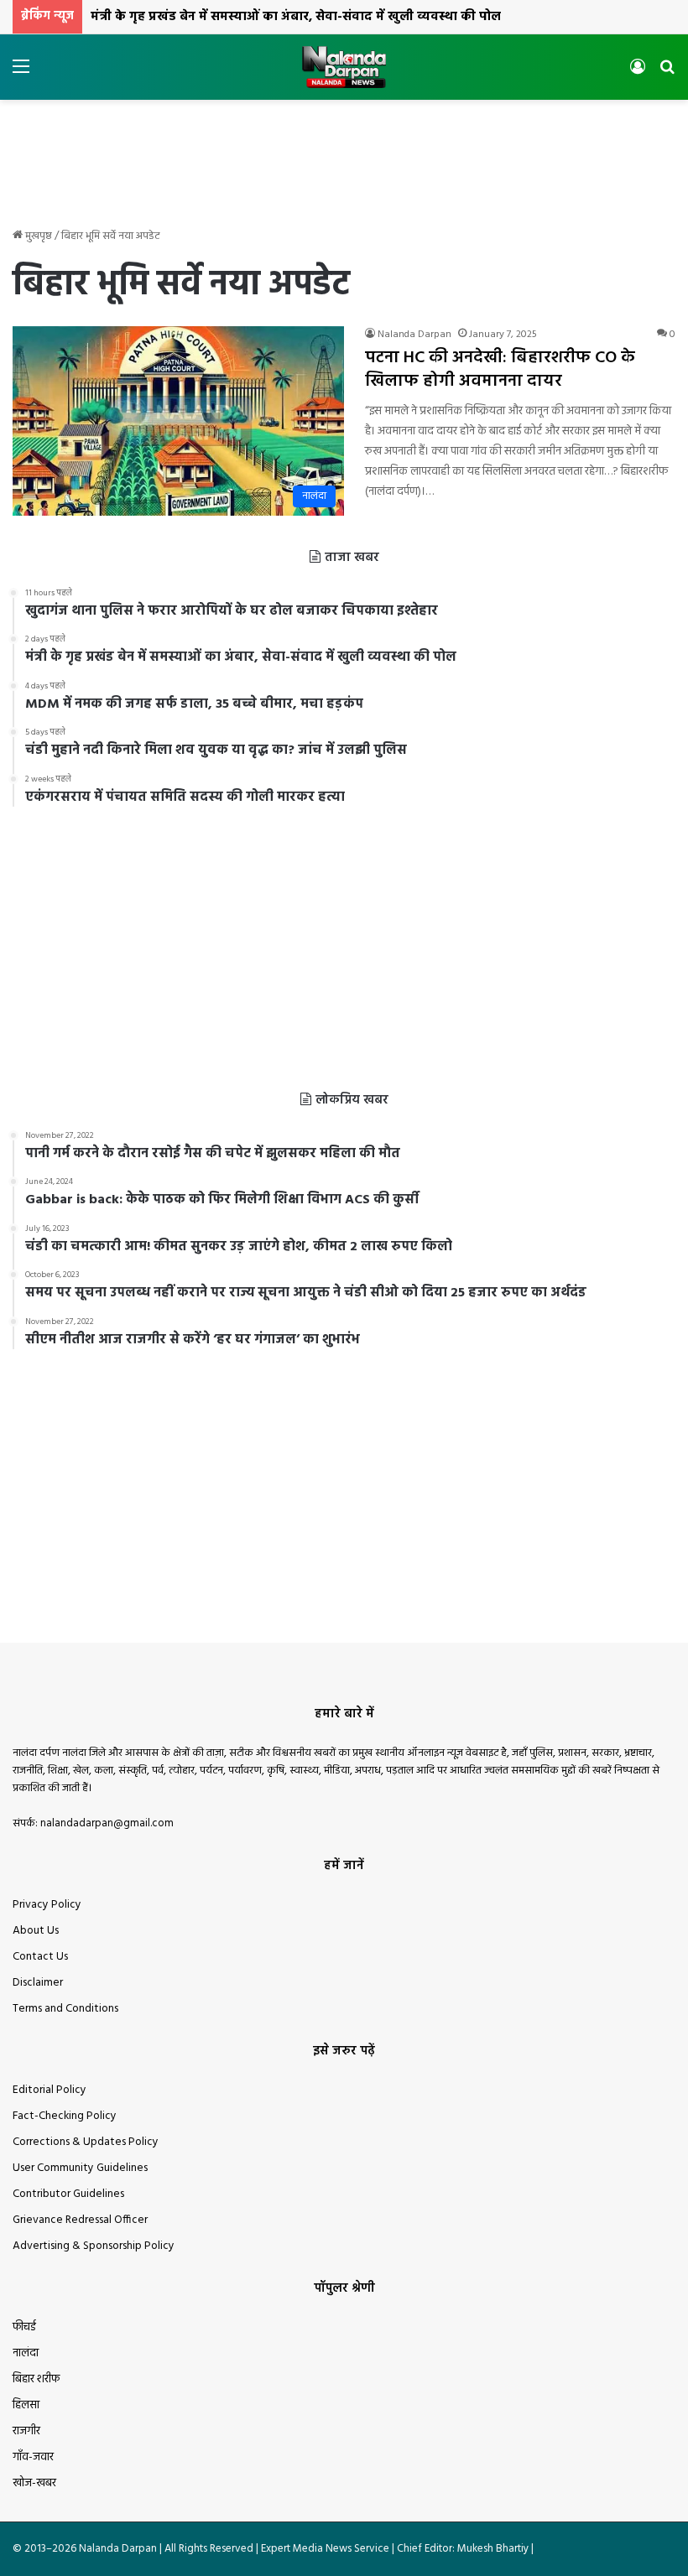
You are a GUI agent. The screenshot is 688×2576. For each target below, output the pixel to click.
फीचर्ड (24, 2327)
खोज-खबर (34, 2483)
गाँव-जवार (33, 2457)
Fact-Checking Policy (65, 2116)
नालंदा (26, 2353)
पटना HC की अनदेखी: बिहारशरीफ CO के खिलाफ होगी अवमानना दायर (500, 370)
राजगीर (26, 2431)
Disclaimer (38, 1983)
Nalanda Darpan (414, 335)
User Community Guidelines (80, 2168)
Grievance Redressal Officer (80, 2220)
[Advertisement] (344, 154)
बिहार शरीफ (36, 2379)
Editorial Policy (50, 2090)
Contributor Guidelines (68, 2194)
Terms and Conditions (65, 2009)
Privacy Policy (47, 1905)
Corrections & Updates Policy (86, 2142)
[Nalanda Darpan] (344, 67)
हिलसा (26, 2405)
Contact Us (40, 1957)
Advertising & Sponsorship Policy (94, 2246)
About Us (36, 1931)
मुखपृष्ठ (37, 236)
